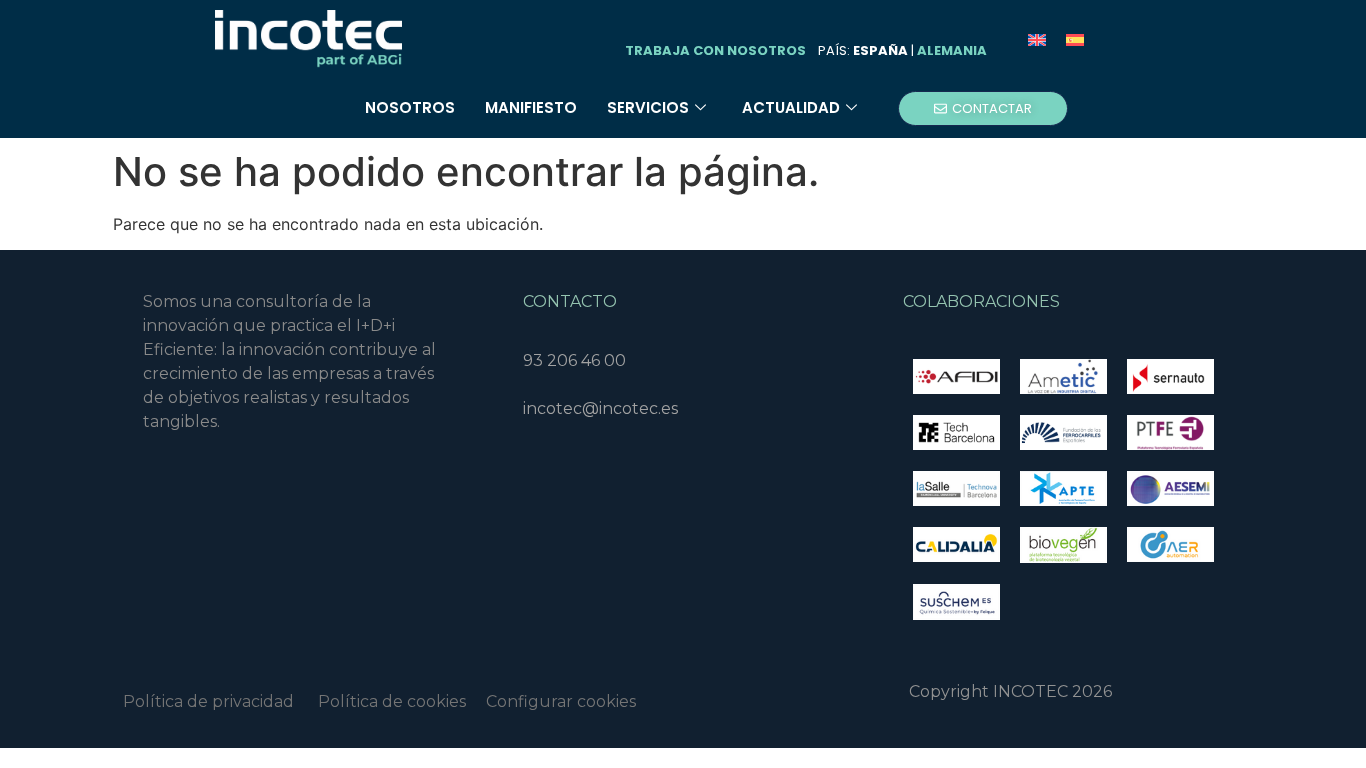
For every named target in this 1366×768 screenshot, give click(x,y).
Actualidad (791, 107)
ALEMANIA (952, 50)
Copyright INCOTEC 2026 (1010, 691)
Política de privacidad (208, 701)
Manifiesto (531, 107)
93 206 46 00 (574, 360)
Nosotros (410, 107)
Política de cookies (402, 701)
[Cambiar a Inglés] (1037, 39)
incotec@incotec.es (600, 408)
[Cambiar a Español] (1075, 39)
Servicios (648, 107)
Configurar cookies (561, 701)
